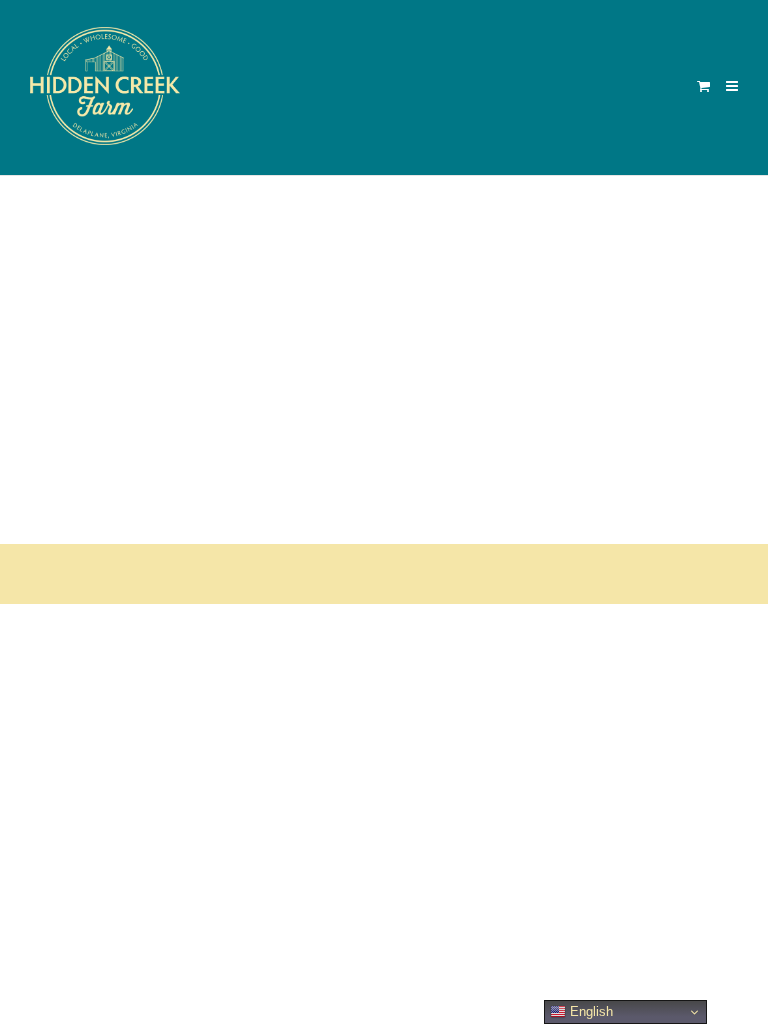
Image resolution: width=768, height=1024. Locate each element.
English (589, 1011)
